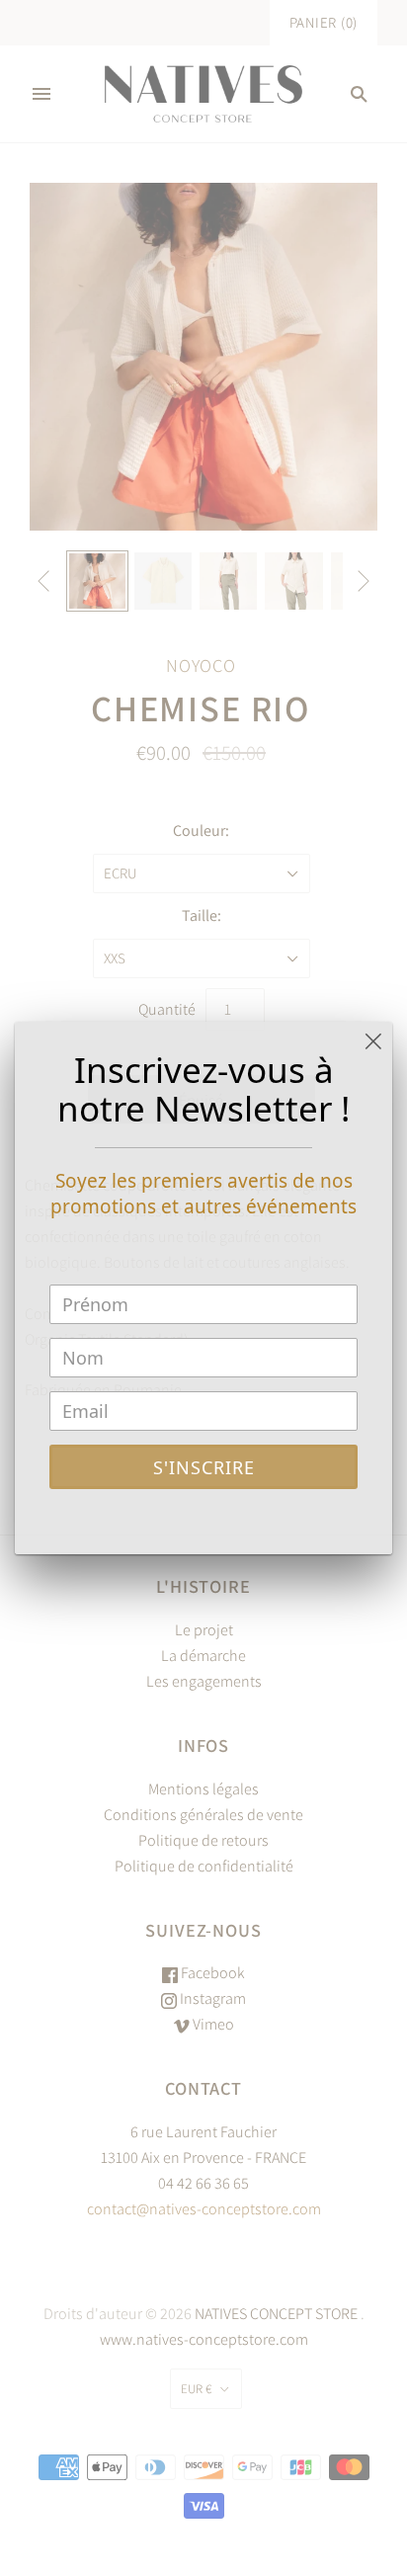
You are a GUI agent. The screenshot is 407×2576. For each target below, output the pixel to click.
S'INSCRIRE (204, 1467)
